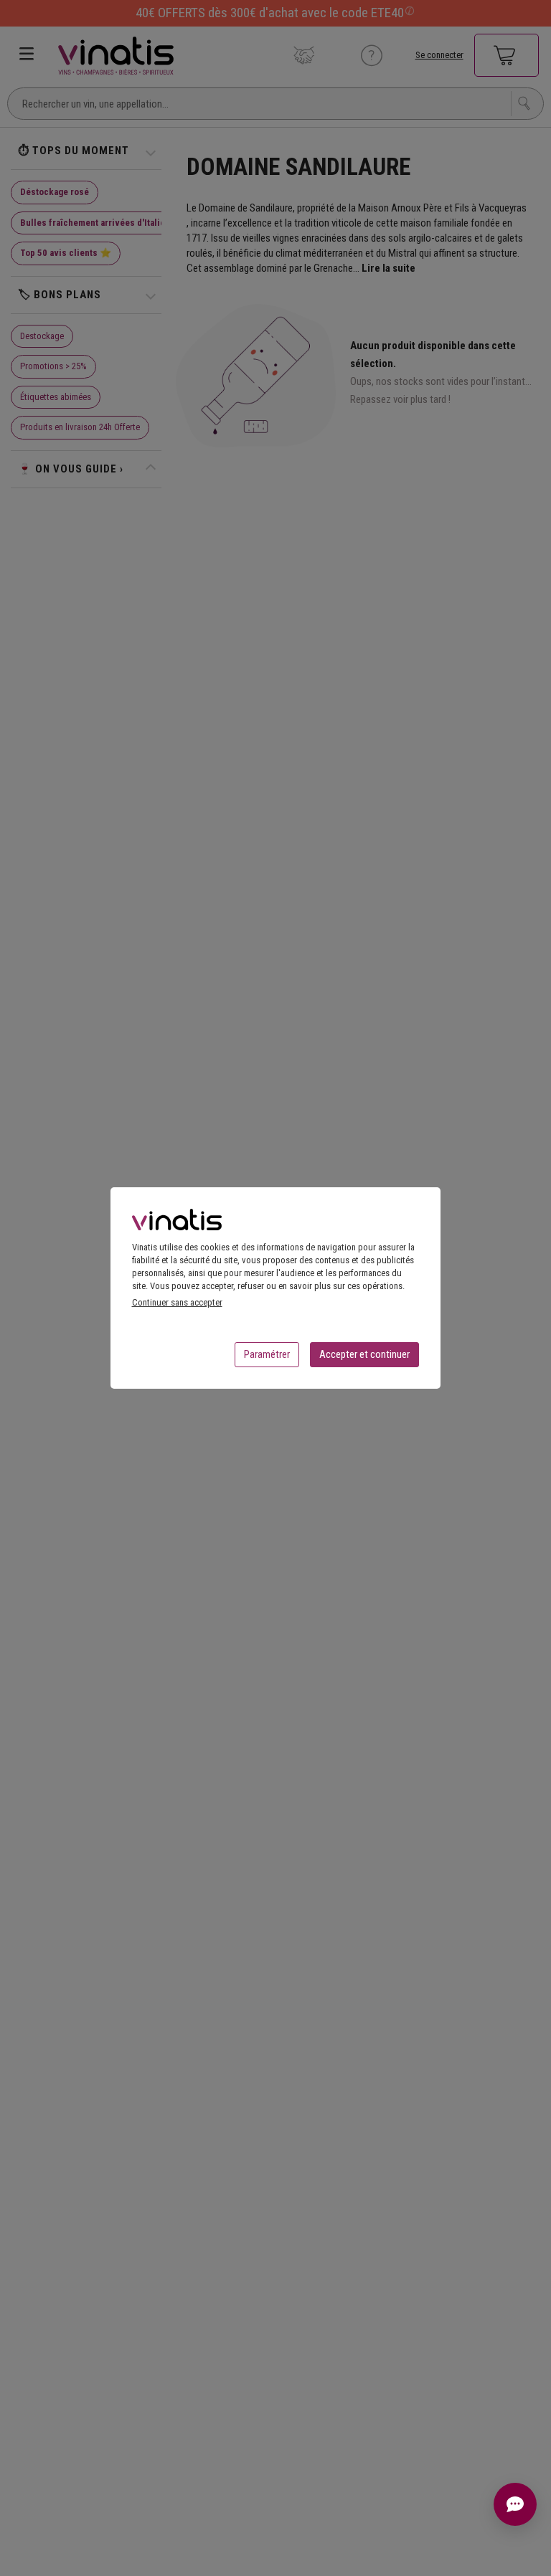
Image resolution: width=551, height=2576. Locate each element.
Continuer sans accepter (177, 1302)
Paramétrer (267, 1354)
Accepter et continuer (364, 1354)
